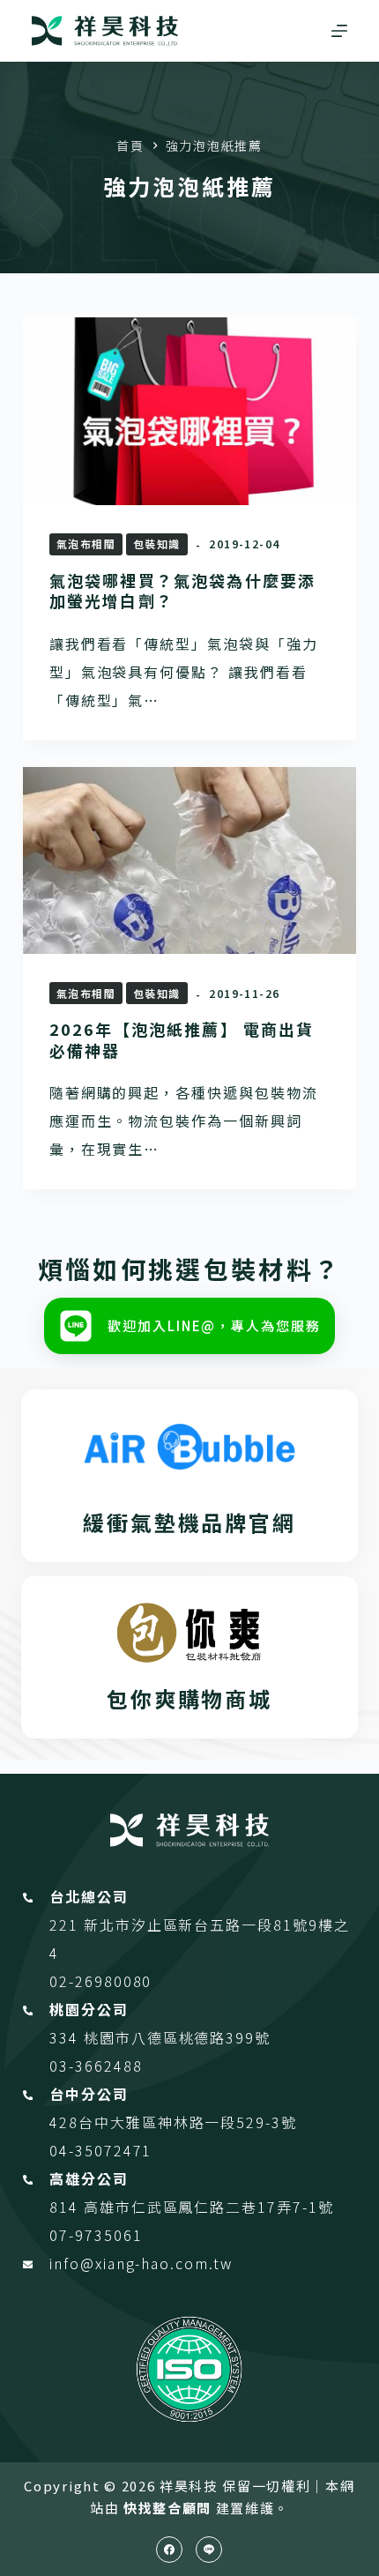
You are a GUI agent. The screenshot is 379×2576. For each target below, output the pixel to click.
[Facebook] (169, 2550)
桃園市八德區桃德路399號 (177, 2037)
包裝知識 (157, 543)
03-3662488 (96, 2066)
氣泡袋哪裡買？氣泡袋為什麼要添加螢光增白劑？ (182, 590)
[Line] (209, 2550)
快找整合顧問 (167, 2508)
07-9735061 (96, 2235)
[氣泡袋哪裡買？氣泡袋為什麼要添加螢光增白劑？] (189, 411)
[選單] (339, 31)
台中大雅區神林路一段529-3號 (188, 2122)
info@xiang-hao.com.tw (141, 2263)
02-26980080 (100, 1981)
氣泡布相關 (86, 543)
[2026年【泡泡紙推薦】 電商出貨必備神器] (189, 861)
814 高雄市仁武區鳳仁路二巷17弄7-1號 (191, 2207)
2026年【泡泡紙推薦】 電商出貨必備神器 (182, 1039)
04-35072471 (100, 2150)
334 (67, 2037)
